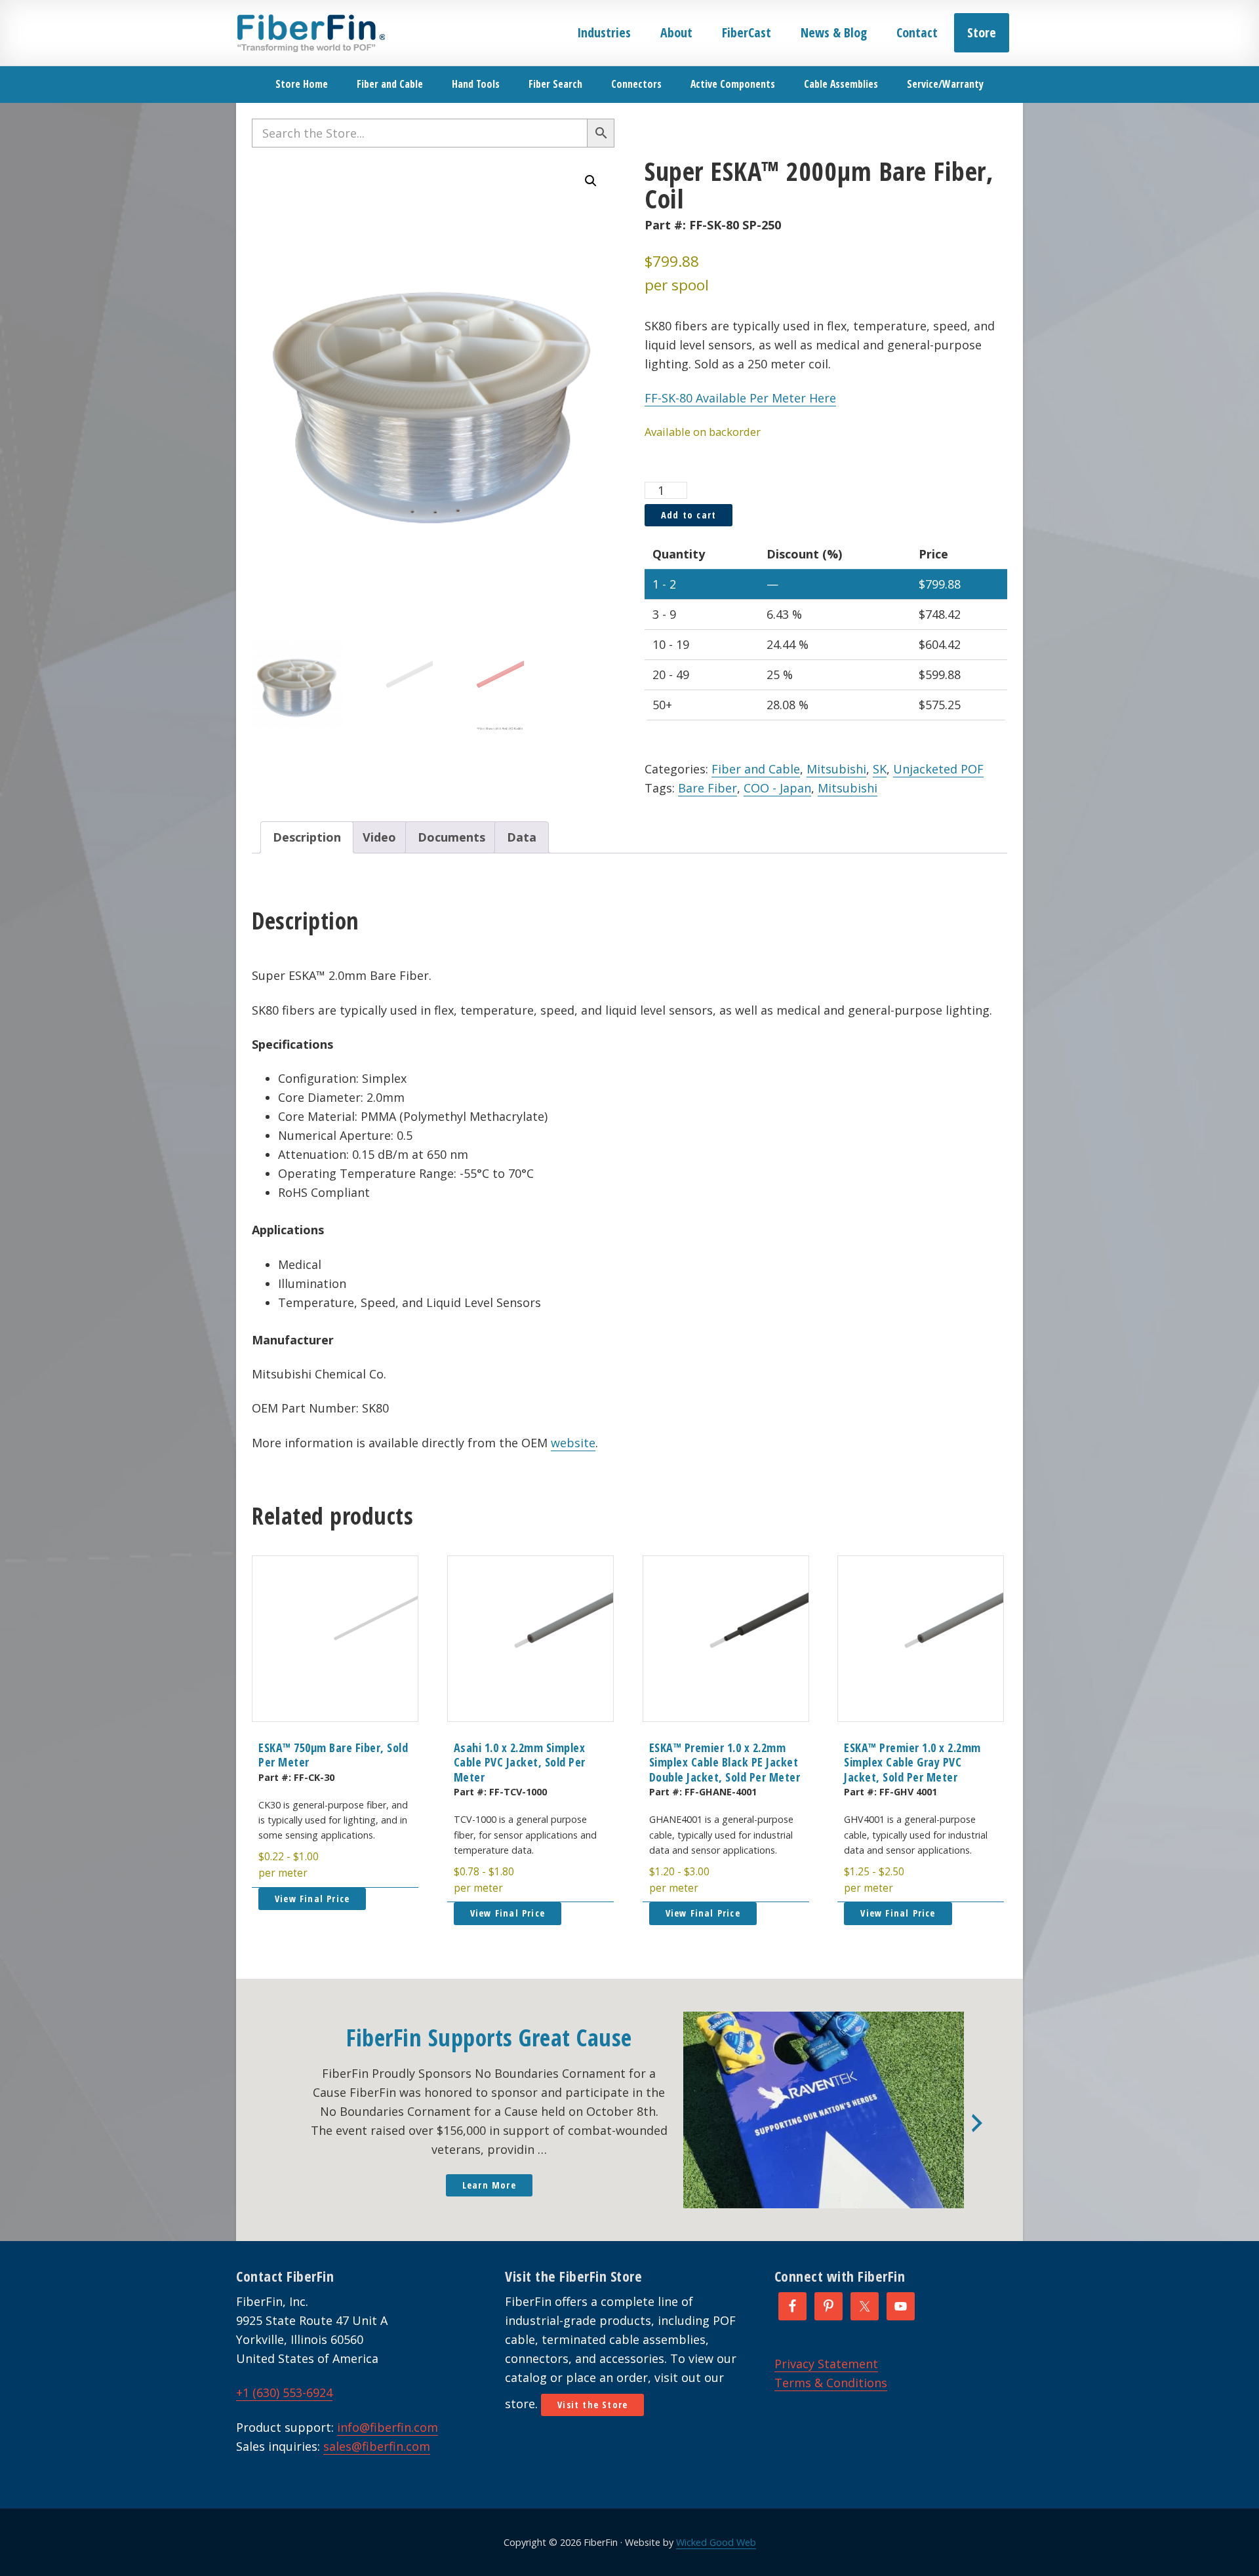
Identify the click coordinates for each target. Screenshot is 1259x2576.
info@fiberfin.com (388, 2427)
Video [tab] (379, 837)
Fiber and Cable (756, 769)
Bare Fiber (708, 788)
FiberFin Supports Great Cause (489, 2038)
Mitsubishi (836, 769)
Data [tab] (522, 837)
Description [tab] (307, 837)
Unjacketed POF (938, 769)
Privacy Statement (826, 2364)
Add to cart (689, 515)
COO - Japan (777, 788)
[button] (591, 181)
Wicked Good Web (716, 2542)
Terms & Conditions (831, 2383)
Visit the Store (592, 2405)
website (573, 1443)
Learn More (489, 2185)
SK (880, 769)
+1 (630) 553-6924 (284, 2392)
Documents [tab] (451, 837)
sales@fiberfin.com (377, 2446)
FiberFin (310, 33)
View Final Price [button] (312, 1899)
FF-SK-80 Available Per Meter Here (740, 398)
